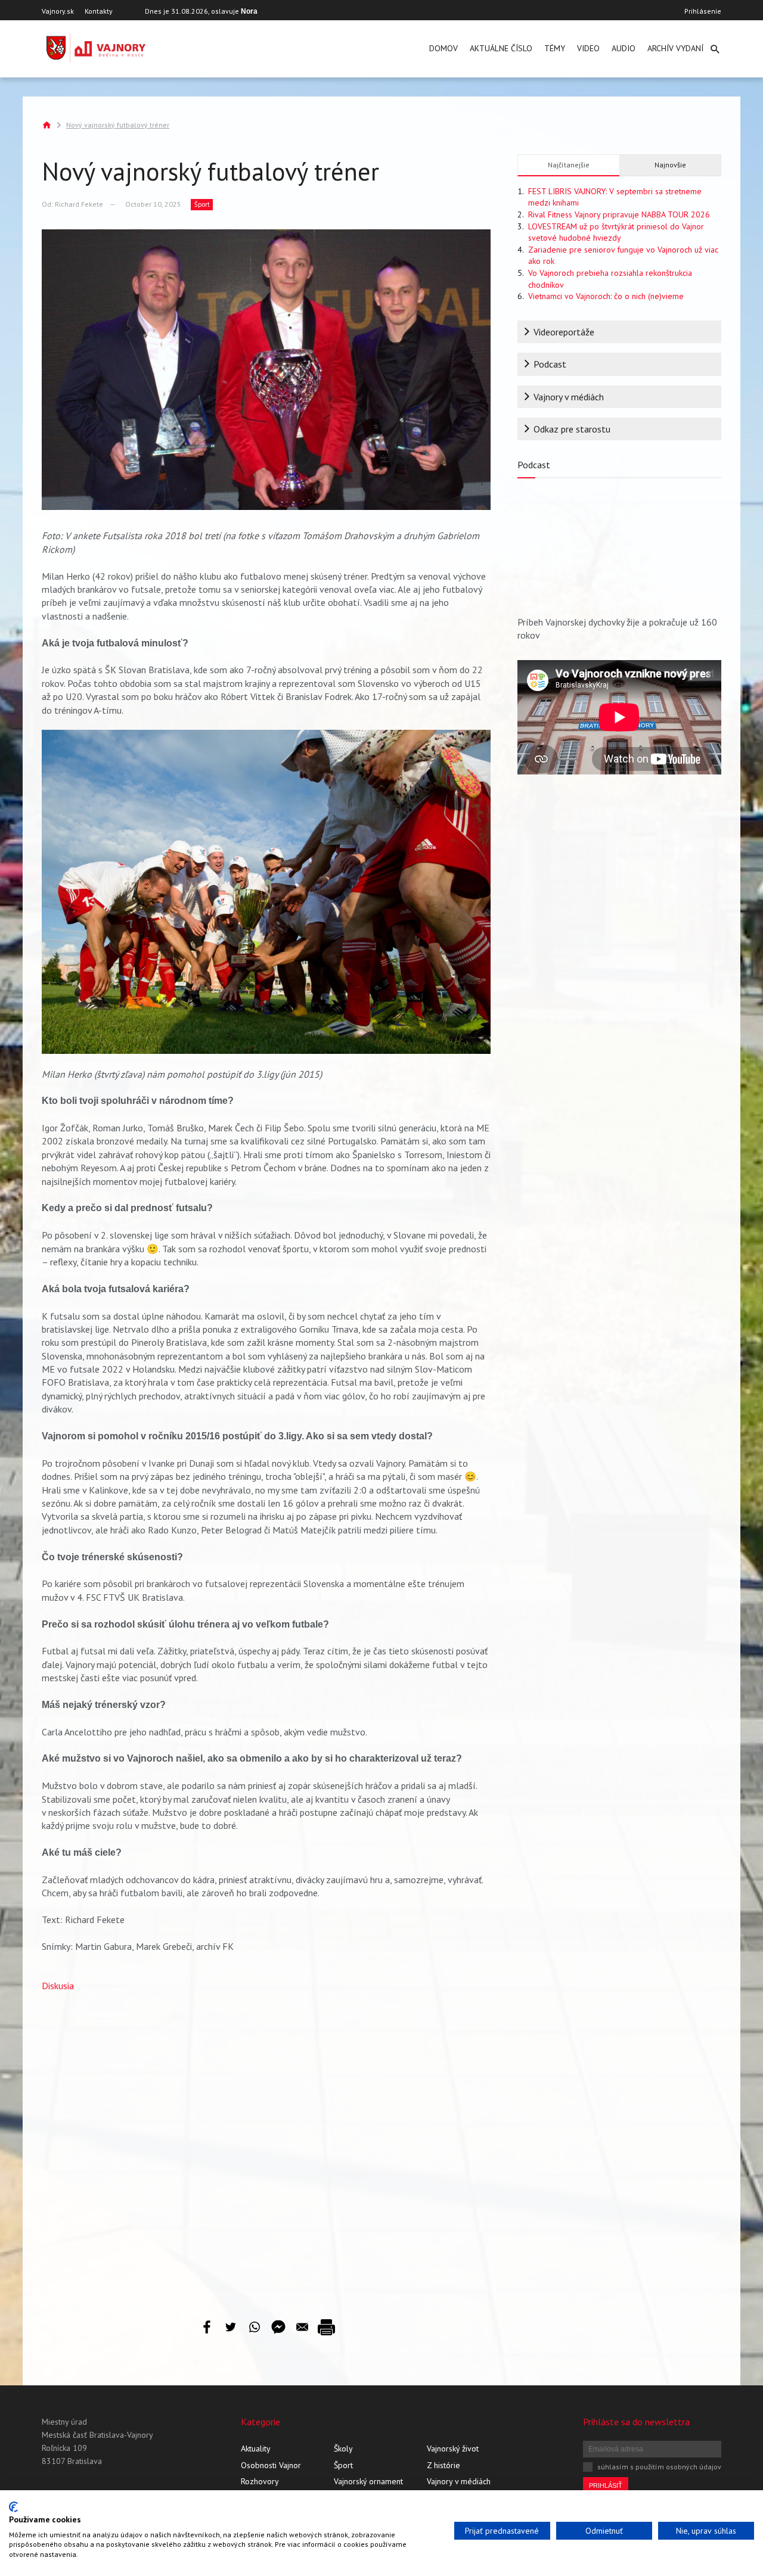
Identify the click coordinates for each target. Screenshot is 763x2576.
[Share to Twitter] (231, 2327)
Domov (443, 48)
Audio (624, 48)
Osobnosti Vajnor (271, 2465)
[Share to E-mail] (302, 2327)
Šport (202, 204)
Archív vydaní (675, 48)
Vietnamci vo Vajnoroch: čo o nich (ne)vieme (606, 296)
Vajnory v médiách (569, 397)
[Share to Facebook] (207, 2327)
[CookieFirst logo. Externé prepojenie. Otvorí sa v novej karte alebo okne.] (13, 2507)
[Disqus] (266, 2146)
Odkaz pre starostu (572, 429)
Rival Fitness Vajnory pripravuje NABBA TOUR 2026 (619, 214)
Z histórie (443, 2465)
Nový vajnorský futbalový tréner (118, 125)
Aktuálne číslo (501, 48)
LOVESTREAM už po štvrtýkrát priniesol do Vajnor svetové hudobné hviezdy (616, 232)
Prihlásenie (703, 11)
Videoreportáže (564, 332)
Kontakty (99, 11)
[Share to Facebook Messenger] (278, 2327)
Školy (343, 2449)
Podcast (550, 364)
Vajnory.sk (58, 11)
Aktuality (256, 2449)
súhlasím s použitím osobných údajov (659, 2467)
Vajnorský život (453, 2449)
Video (588, 48)
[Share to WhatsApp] (255, 2327)
